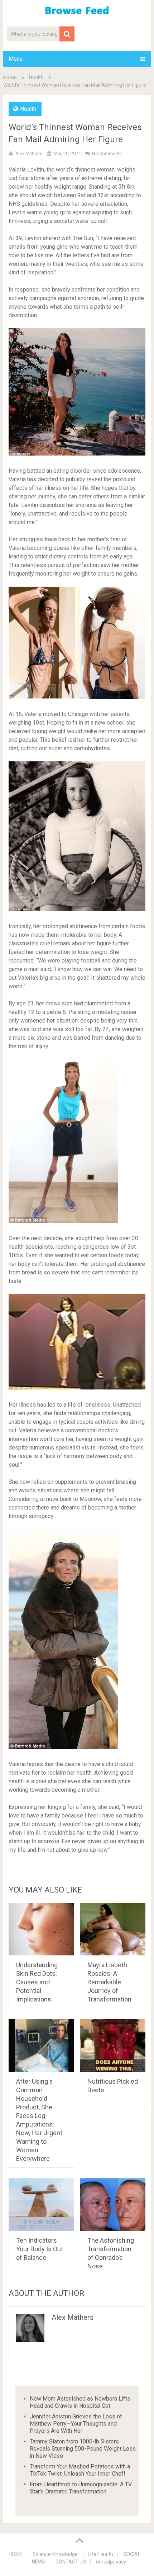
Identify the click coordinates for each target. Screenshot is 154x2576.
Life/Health (100, 2554)
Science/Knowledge (55, 2554)
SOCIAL (132, 2554)
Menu (16, 59)
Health (36, 78)
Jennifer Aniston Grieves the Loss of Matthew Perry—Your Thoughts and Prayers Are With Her (76, 2424)
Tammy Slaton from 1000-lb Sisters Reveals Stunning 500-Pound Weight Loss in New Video (83, 2449)
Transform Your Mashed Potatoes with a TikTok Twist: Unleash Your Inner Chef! (80, 2470)
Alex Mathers (29, 153)
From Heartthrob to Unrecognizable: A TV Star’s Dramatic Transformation (81, 2488)
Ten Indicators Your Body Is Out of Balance (40, 2249)
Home (10, 78)
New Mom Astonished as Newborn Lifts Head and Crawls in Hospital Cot (80, 2402)
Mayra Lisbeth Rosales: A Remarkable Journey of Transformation (109, 1982)
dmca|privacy (111, 2562)
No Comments (107, 153)
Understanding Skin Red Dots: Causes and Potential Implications (37, 1982)
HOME (16, 2554)
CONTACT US (71, 2562)
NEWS (39, 2562)
